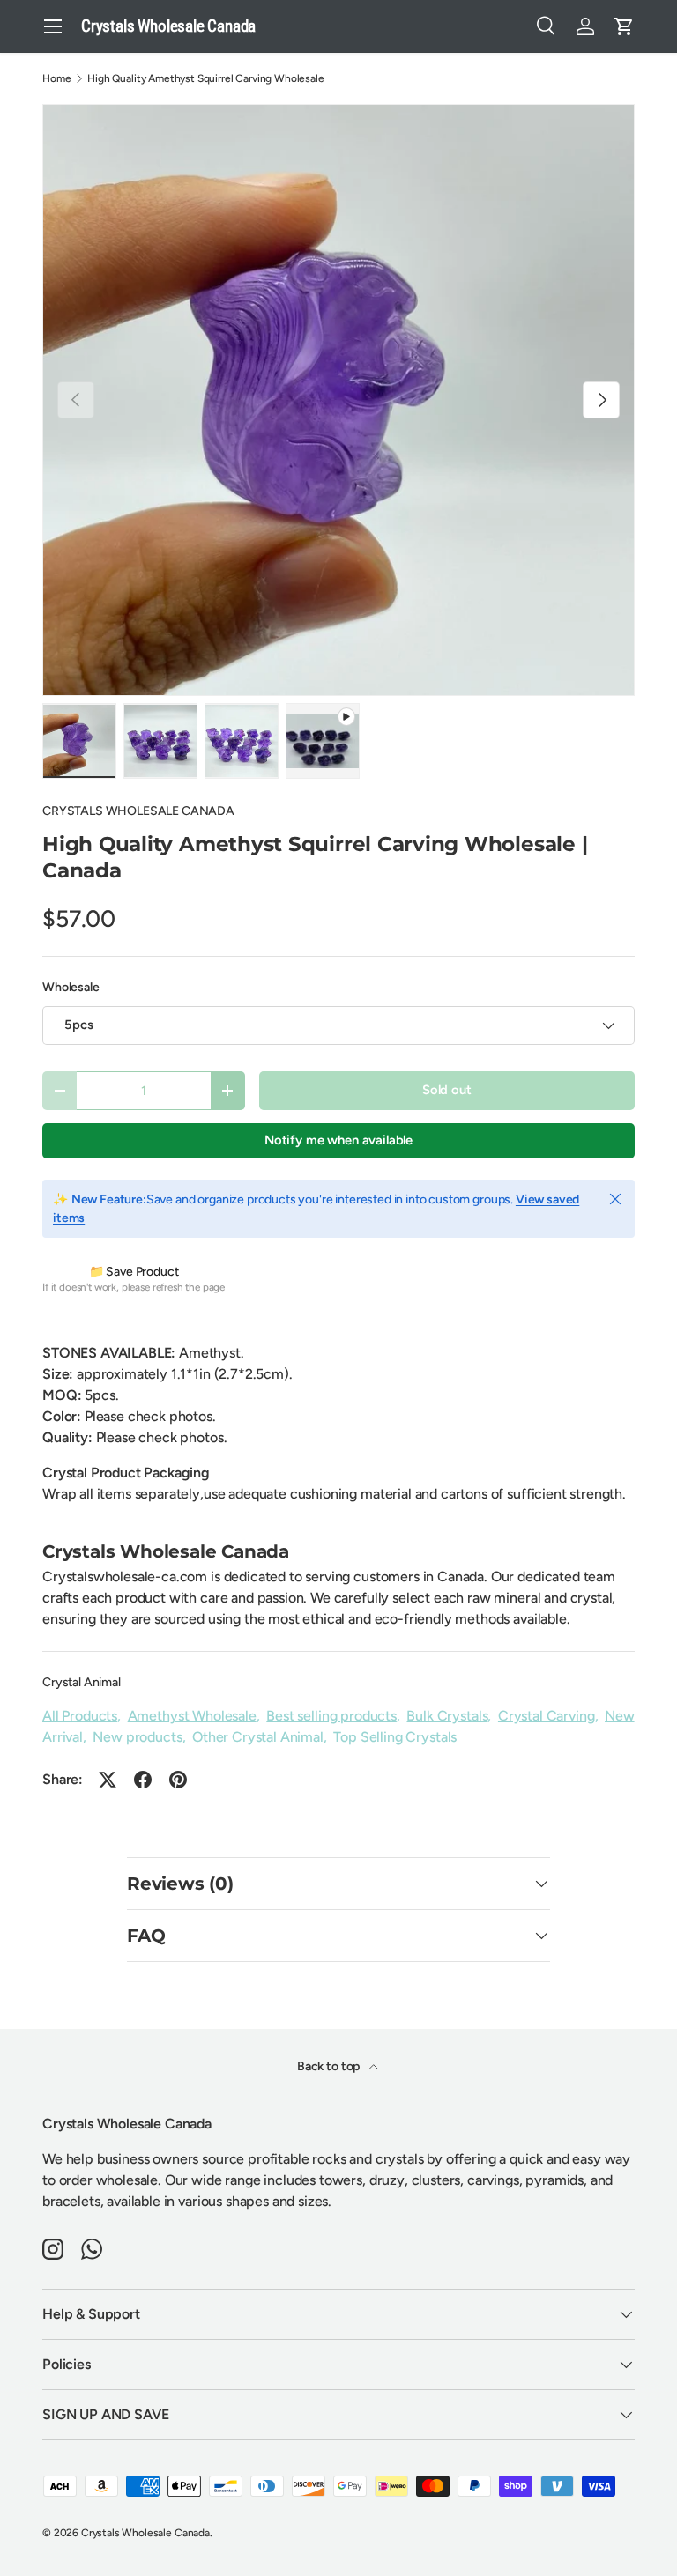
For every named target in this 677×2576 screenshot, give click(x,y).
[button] (624, 26)
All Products (80, 1716)
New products (137, 1737)
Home (56, 78)
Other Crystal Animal (258, 1737)
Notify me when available (338, 1140)
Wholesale (71, 987)
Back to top (330, 2066)
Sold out (447, 1090)
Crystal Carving (547, 1716)
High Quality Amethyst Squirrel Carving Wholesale (205, 78)
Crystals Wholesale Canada (145, 2533)
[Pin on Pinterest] (178, 1780)
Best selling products (331, 1716)
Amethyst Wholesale (192, 1716)
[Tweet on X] (108, 1780)
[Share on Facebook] (143, 1780)
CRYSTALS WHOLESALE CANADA (138, 811)
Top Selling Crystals (395, 1737)
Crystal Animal (82, 1682)
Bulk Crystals (447, 1716)
